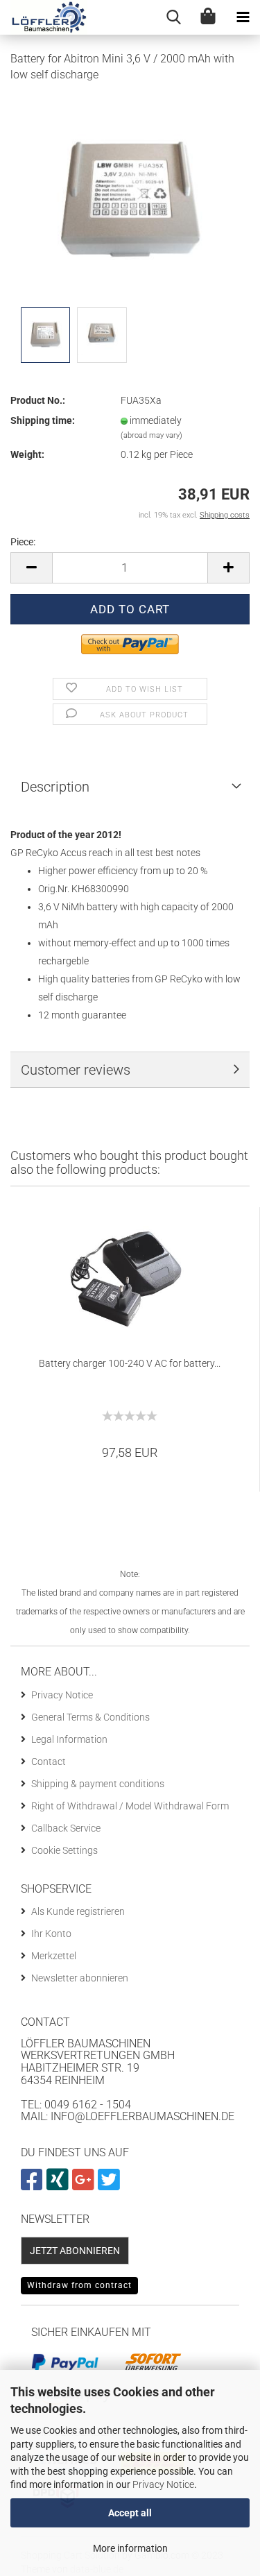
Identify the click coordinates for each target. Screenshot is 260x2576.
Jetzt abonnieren (75, 2251)
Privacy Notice (163, 2484)
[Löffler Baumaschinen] (44, 17)
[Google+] (85, 2185)
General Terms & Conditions (90, 1717)
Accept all (130, 2513)
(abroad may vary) (151, 435)
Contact (49, 1762)
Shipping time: (43, 420)
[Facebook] (34, 2185)
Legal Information (69, 1739)
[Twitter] (111, 2185)
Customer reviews (76, 1070)
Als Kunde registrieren (78, 1911)
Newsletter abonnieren (80, 1978)
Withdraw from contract (79, 2285)
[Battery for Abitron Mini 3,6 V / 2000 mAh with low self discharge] (130, 198)
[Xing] (59, 2185)
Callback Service (66, 1828)
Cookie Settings (64, 1850)
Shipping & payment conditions (98, 1784)
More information (130, 2548)
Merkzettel (54, 1956)
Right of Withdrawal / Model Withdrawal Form (130, 1806)
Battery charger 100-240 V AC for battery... (130, 1363)
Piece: (23, 542)
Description (55, 787)
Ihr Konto (51, 1934)
